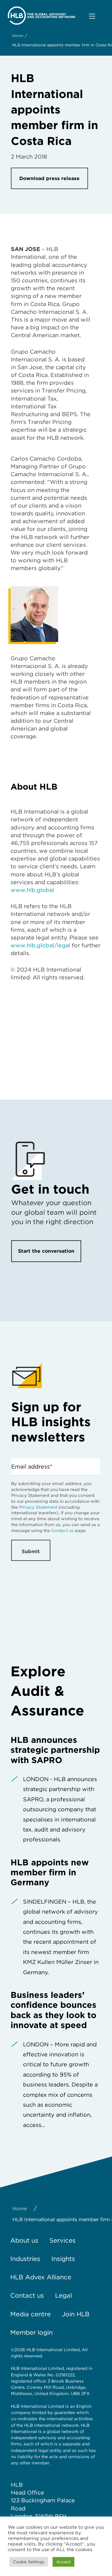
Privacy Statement (38, 1507)
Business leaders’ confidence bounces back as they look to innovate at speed (54, 2010)
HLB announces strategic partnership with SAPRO (55, 1750)
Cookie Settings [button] (29, 2562)
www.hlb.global (32, 890)
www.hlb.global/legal (40, 945)
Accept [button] (63, 2562)
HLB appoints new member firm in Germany (50, 1872)
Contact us (63, 1530)
